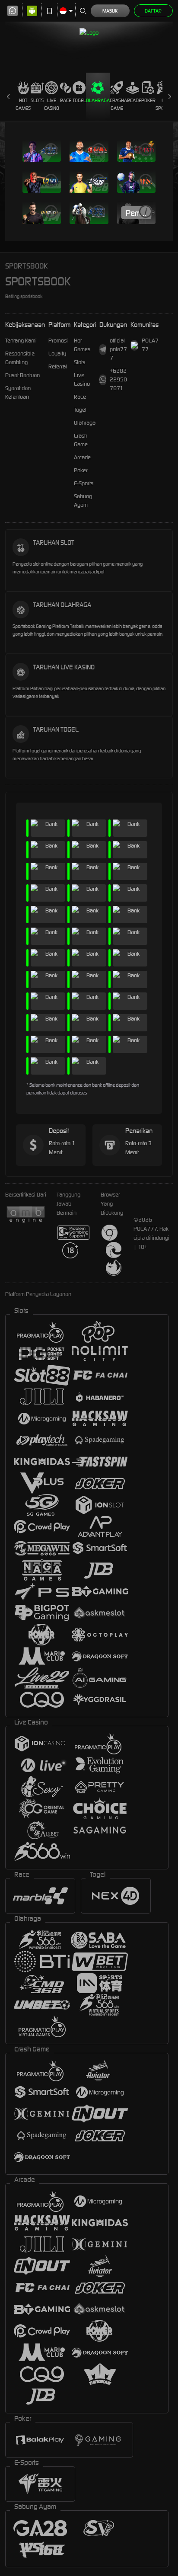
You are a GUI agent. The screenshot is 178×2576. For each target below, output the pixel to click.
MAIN (42, 151)
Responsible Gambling (20, 358)
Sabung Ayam (83, 501)
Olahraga (98, 100)
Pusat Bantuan (22, 375)
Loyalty (57, 354)
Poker (148, 100)
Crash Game (117, 104)
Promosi (58, 341)
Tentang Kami (21, 341)
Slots (37, 100)
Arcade (133, 100)
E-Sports (84, 483)
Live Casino (52, 104)
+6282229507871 (118, 379)
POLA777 (150, 345)
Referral (58, 366)
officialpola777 (118, 349)
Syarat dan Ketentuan (18, 392)
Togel (79, 100)
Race (66, 100)
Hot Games (23, 104)
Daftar (153, 11)
